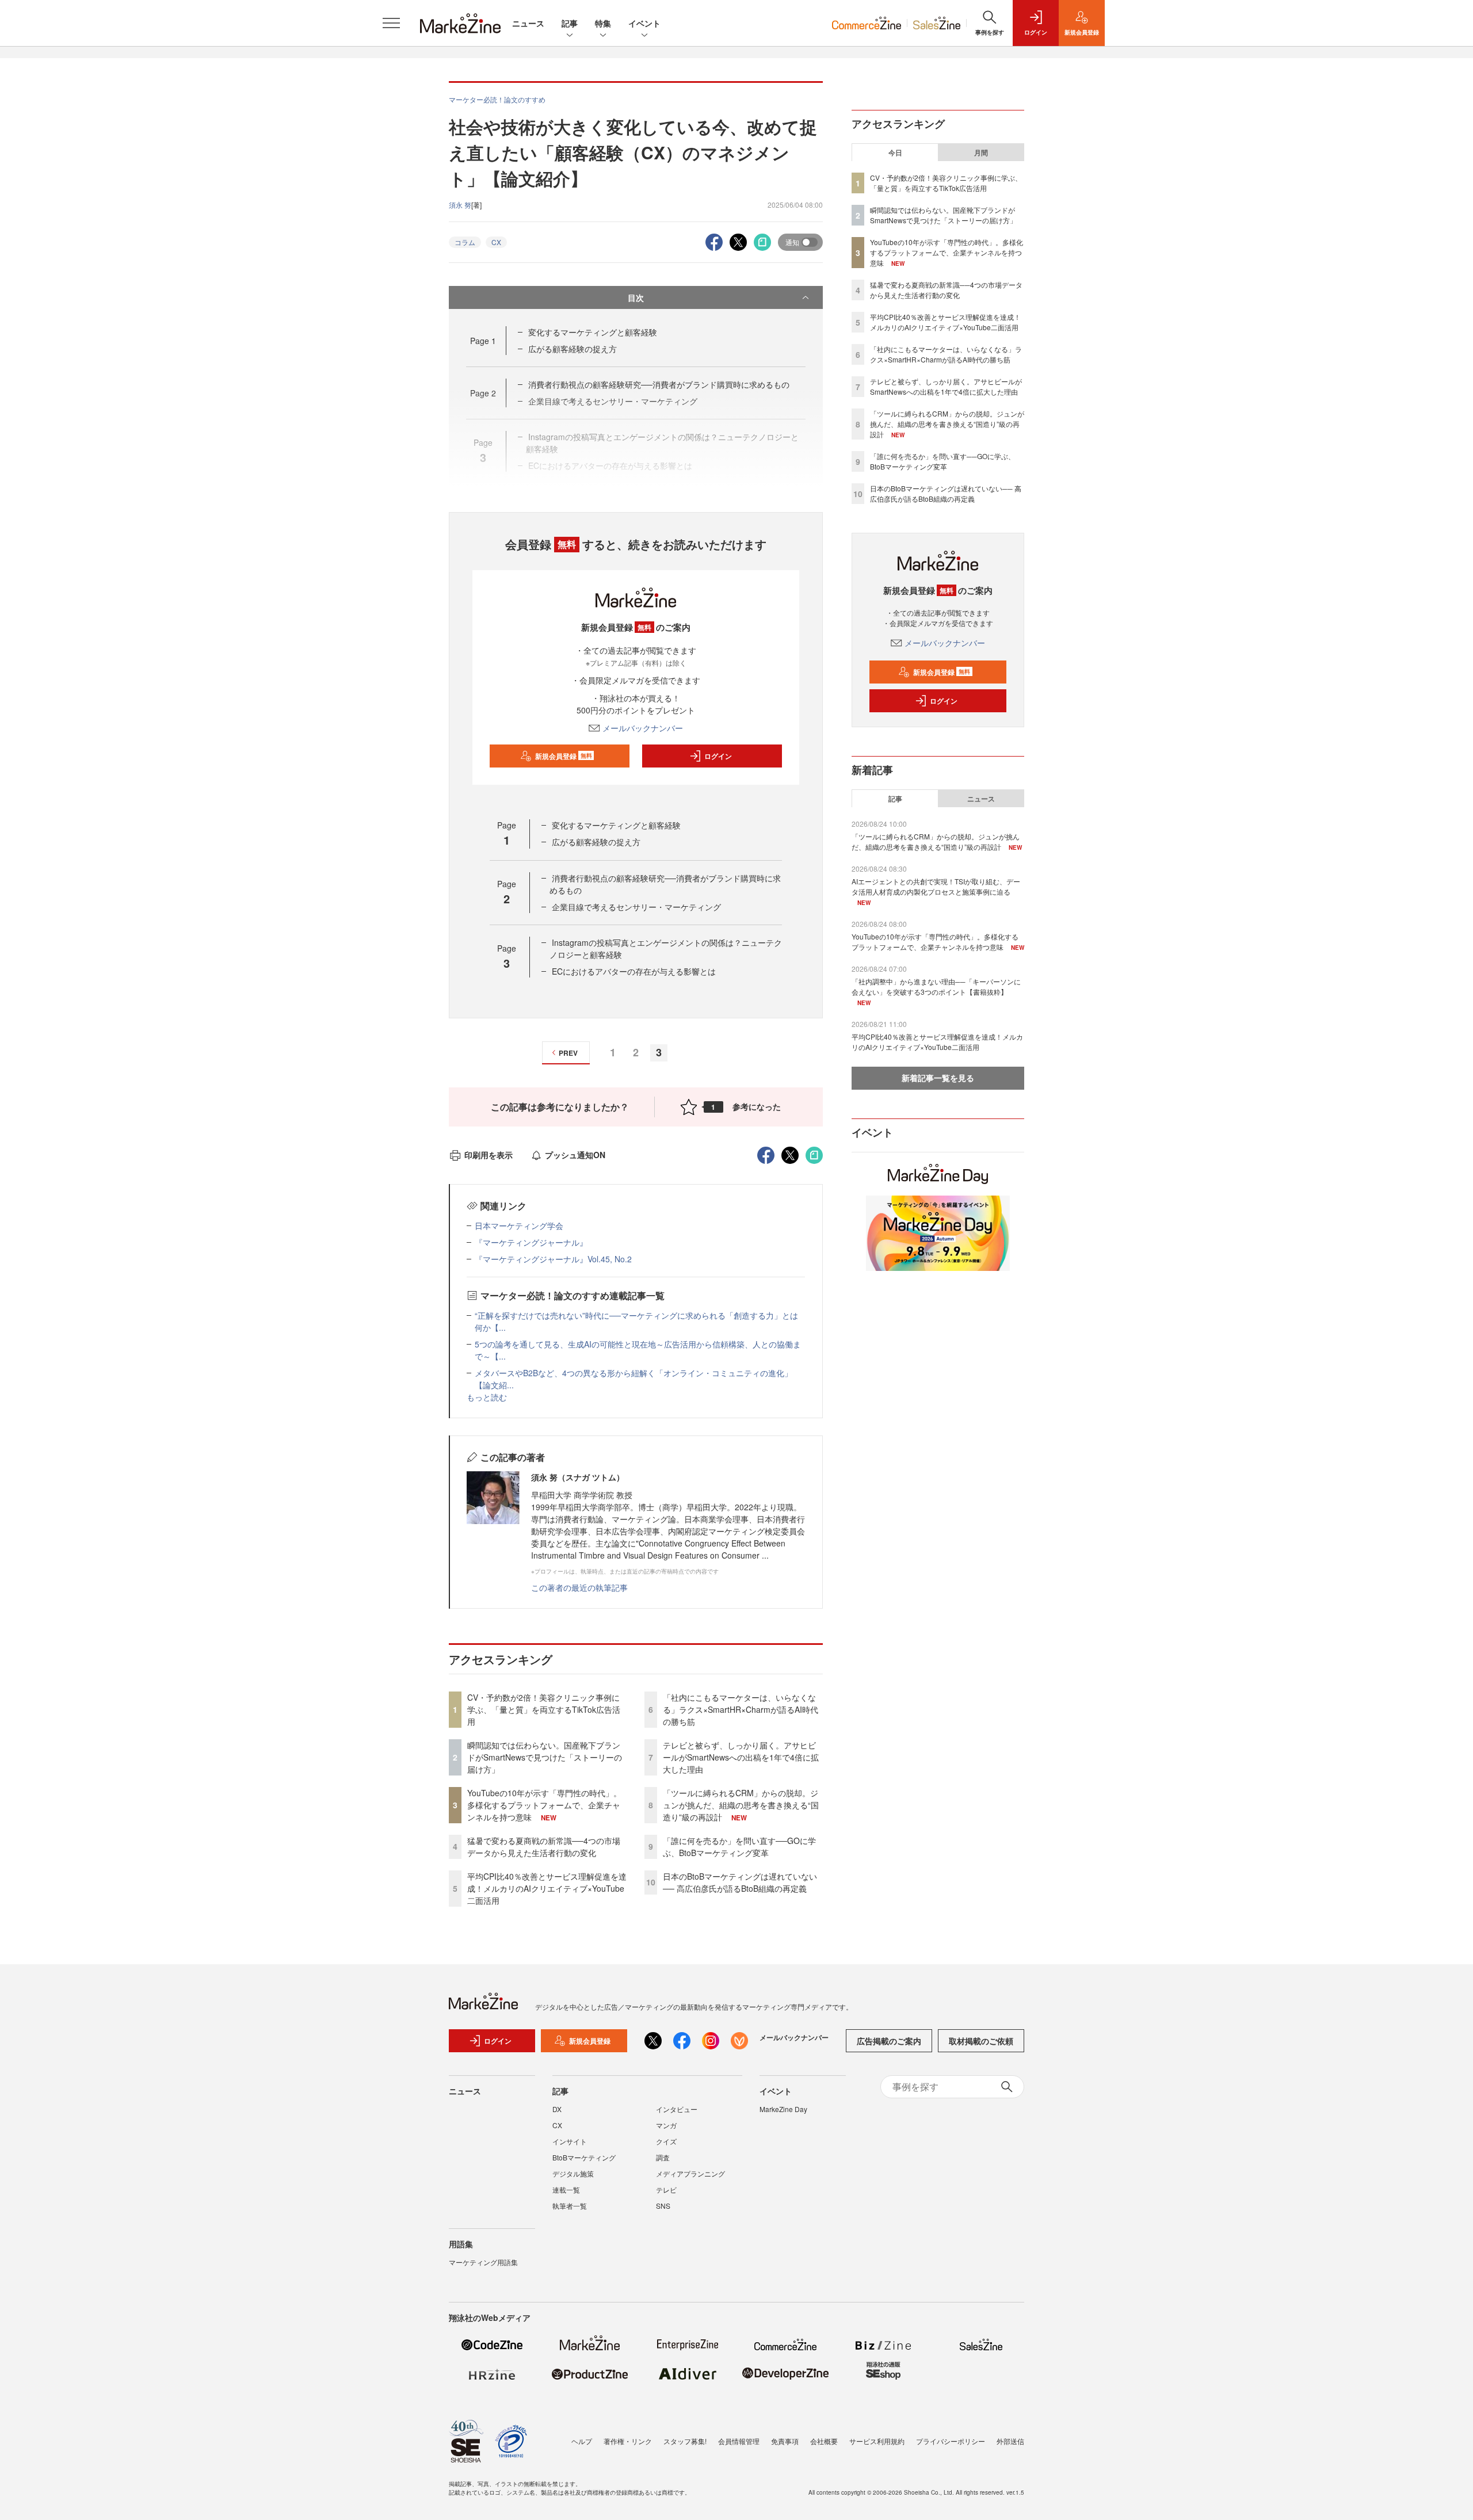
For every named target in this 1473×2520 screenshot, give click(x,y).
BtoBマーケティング (584, 2157)
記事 (570, 23)
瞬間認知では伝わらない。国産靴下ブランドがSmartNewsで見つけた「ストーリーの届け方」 (545, 1757)
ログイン (718, 756)
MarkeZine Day (783, 2109)
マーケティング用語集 (483, 2262)
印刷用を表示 (489, 1155)
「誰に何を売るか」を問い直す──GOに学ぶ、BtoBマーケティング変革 (739, 1847)
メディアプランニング (690, 2173)
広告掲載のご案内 (889, 2041)
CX (496, 242)
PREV (568, 1053)
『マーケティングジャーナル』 (531, 1242)
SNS (663, 2206)
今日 (895, 152)
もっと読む (487, 1397)
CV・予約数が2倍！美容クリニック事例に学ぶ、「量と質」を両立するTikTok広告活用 (544, 1709)
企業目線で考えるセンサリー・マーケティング (636, 907)
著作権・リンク (628, 2441)
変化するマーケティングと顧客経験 (593, 332)
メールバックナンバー (643, 728)
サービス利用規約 (877, 2441)
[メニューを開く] (391, 23)
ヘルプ (582, 2441)
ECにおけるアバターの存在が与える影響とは (634, 971)
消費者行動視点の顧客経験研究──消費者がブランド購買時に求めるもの (659, 384)
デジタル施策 (573, 2173)
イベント (644, 23)
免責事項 (785, 2441)
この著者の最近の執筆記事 (579, 1587)
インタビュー (677, 2109)
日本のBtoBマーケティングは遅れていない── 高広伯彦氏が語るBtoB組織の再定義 (740, 1882)
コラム (465, 242)
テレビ (666, 2189)
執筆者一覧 (570, 2206)
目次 (636, 297)
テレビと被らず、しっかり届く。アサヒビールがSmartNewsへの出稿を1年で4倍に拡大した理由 (741, 1757)
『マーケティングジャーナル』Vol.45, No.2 (553, 1259)
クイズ (666, 2141)
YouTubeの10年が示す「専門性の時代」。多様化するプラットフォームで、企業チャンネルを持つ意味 (544, 1805)
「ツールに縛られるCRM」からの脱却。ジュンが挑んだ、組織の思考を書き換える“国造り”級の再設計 (741, 1805)
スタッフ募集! (685, 2441)
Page (483, 341)
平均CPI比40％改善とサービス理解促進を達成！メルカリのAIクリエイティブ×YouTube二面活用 (547, 1888)
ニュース (528, 23)
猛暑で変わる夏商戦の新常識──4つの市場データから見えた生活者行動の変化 (544, 1847)
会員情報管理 (739, 2441)
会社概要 (824, 2441)
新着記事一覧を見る (938, 1078)
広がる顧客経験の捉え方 (573, 349)
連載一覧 (566, 2189)
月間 (981, 152)
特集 (603, 23)
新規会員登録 (564, 756)
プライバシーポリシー (951, 2441)
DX (557, 2109)
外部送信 (1010, 2441)
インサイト (570, 2141)
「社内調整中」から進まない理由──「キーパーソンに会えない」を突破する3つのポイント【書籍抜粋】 (936, 986)
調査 (663, 2157)
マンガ (666, 2125)
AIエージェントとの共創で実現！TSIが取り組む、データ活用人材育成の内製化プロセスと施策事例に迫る (936, 886)
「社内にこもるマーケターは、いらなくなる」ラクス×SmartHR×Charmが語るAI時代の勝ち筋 (741, 1709)
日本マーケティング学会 (519, 1225)
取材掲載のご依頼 (981, 2041)
